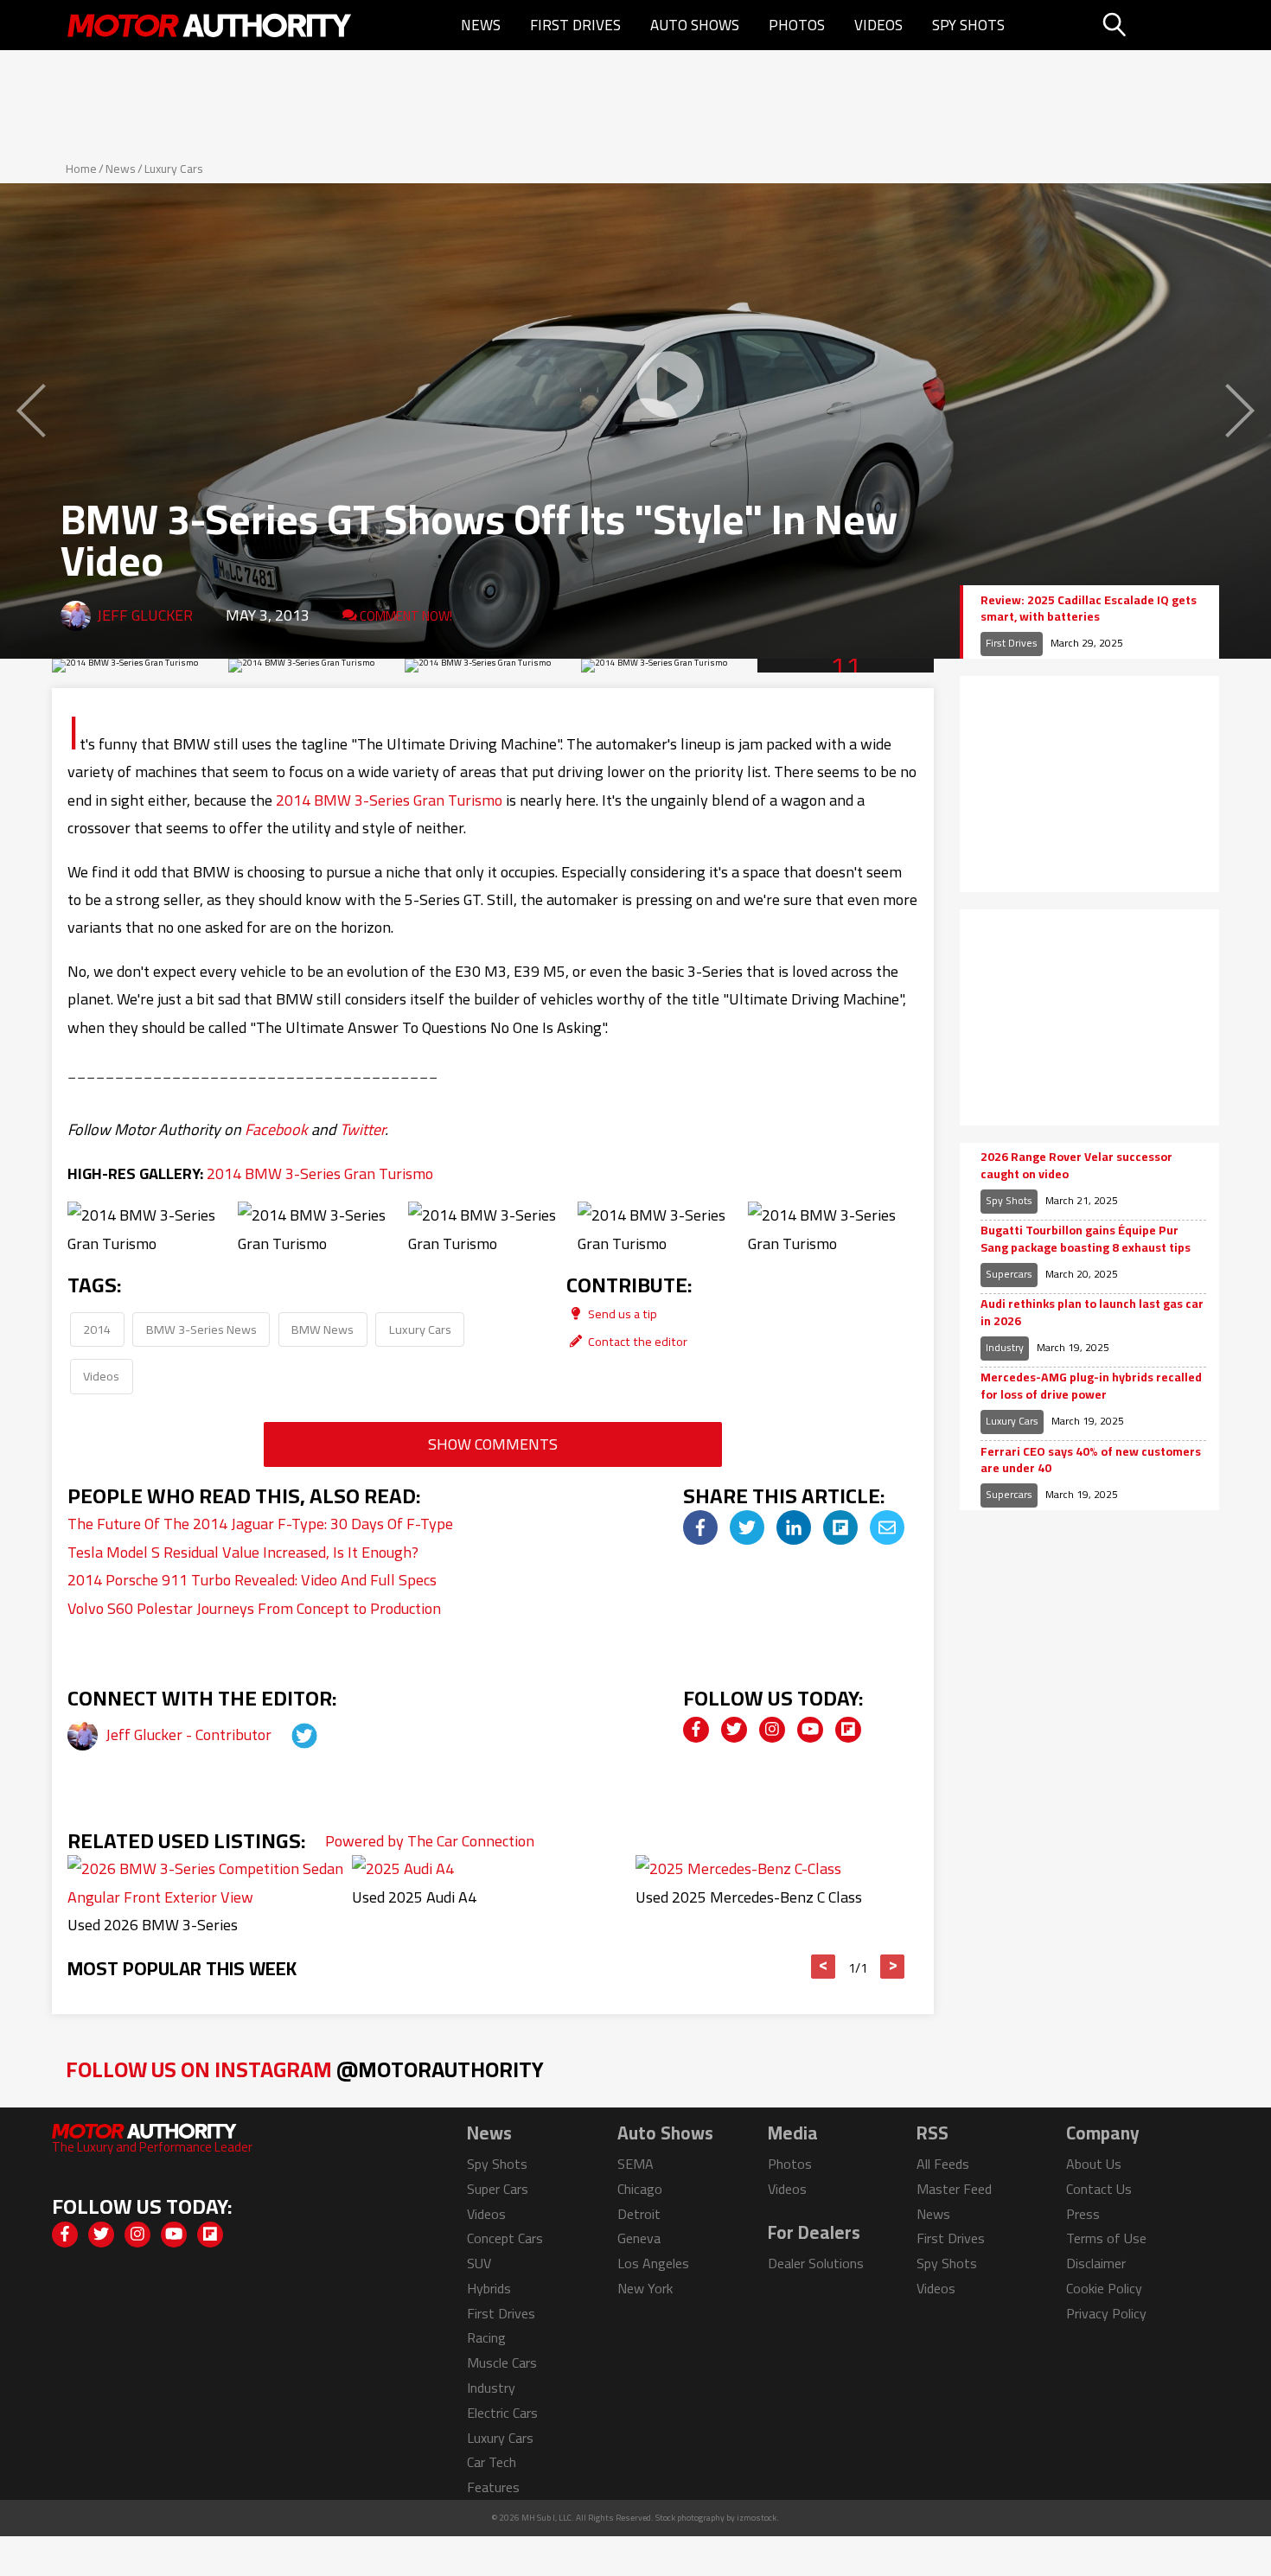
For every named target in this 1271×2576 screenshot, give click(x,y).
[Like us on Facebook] (696, 1730)
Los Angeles (653, 2263)
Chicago (640, 2189)
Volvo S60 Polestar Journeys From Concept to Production (254, 1608)
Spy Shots (968, 25)
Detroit (639, 2214)
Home (81, 169)
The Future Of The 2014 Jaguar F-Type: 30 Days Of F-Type (260, 1524)
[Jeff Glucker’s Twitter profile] (289, 1734)
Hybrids (489, 2288)
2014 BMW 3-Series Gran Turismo (389, 800)
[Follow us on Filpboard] (848, 1730)
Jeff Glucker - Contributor (190, 1734)
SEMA (635, 2164)
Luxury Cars (174, 169)
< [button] (824, 1967)
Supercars (1009, 1274)
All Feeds (943, 2164)
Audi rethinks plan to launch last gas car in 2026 (1092, 1313)
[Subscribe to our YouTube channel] (810, 1730)
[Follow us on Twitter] (734, 1730)
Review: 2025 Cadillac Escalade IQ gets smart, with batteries (1089, 609)
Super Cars (498, 2189)
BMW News (323, 1329)
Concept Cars (505, 2238)
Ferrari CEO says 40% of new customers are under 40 (1091, 1460)
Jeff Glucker (145, 615)
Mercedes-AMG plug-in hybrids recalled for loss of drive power (1091, 1386)
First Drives (575, 25)
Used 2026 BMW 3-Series (153, 1925)
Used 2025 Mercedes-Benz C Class (749, 1897)
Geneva (639, 2238)
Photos (797, 25)
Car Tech (492, 2462)
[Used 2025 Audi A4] (403, 1868)
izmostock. (758, 2518)
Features (493, 2487)
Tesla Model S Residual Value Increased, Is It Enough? (243, 1552)
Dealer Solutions (816, 2263)
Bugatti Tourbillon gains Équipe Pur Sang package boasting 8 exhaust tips (1086, 1239)
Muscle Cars (502, 2362)
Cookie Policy (1104, 2288)
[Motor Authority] (210, 25)
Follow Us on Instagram (305, 2069)
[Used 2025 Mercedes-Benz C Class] (738, 1868)
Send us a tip (621, 1314)
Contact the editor (636, 1341)
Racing (486, 2337)
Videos (878, 25)
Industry (1005, 1347)
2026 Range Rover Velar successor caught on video (1076, 1166)
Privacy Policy (1106, 2313)
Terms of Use (1106, 2238)
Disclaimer (1096, 2263)
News (481, 25)
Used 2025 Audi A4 (414, 1897)
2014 (97, 1329)
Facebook (276, 1129)
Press (1083, 2214)
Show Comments (493, 1444)
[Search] (1158, 25)
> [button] (893, 1967)
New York (645, 2288)
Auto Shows (695, 25)
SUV (479, 2263)
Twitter (362, 1129)
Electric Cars (502, 2413)
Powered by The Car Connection (430, 1841)
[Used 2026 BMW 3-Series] (208, 1897)
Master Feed (954, 2189)
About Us (1094, 2164)
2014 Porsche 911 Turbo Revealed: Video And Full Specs (252, 1580)
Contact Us (1099, 2189)
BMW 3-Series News (201, 1329)
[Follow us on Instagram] (772, 1730)
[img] (700, 1527)
